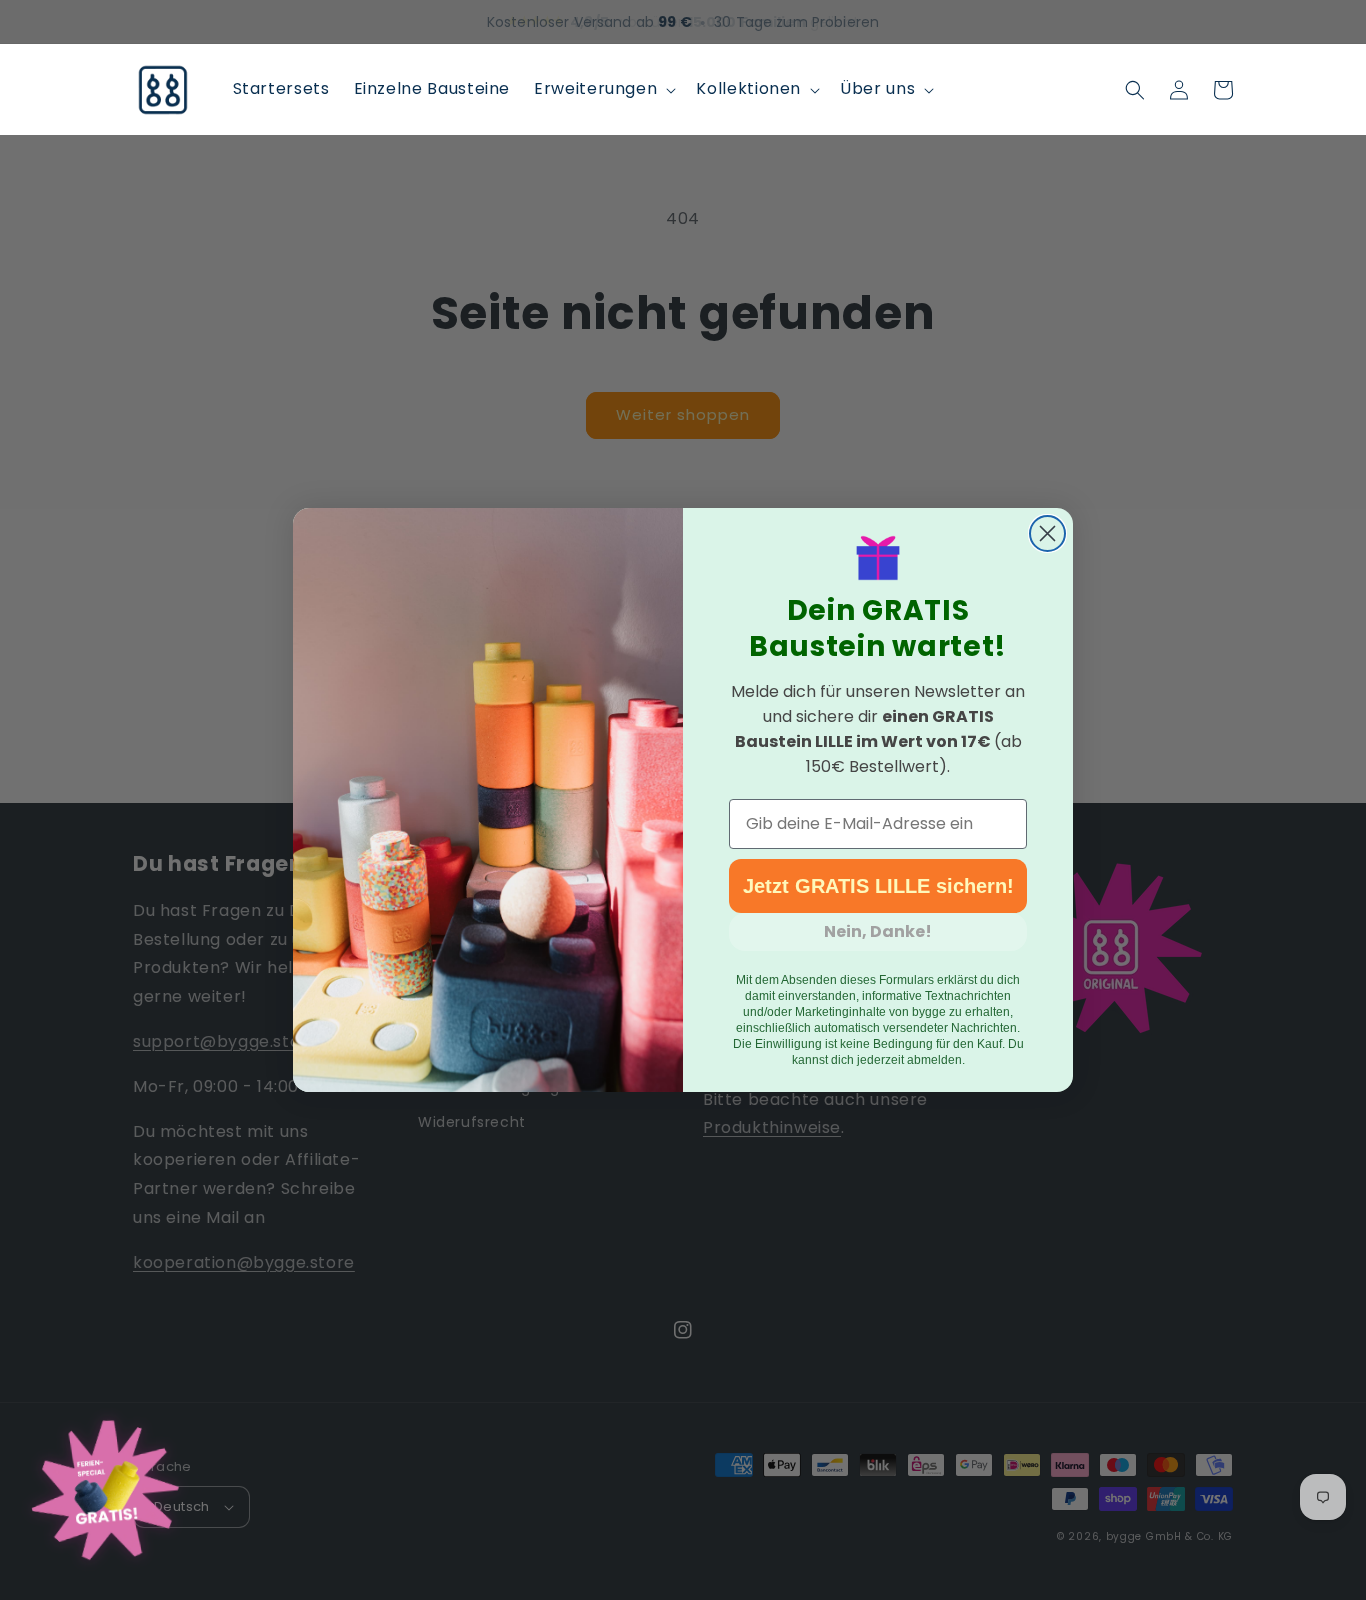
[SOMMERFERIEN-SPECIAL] (105, 1495)
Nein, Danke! (878, 931)
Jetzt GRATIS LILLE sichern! (878, 886)
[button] (603, 89)
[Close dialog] (1047, 533)
